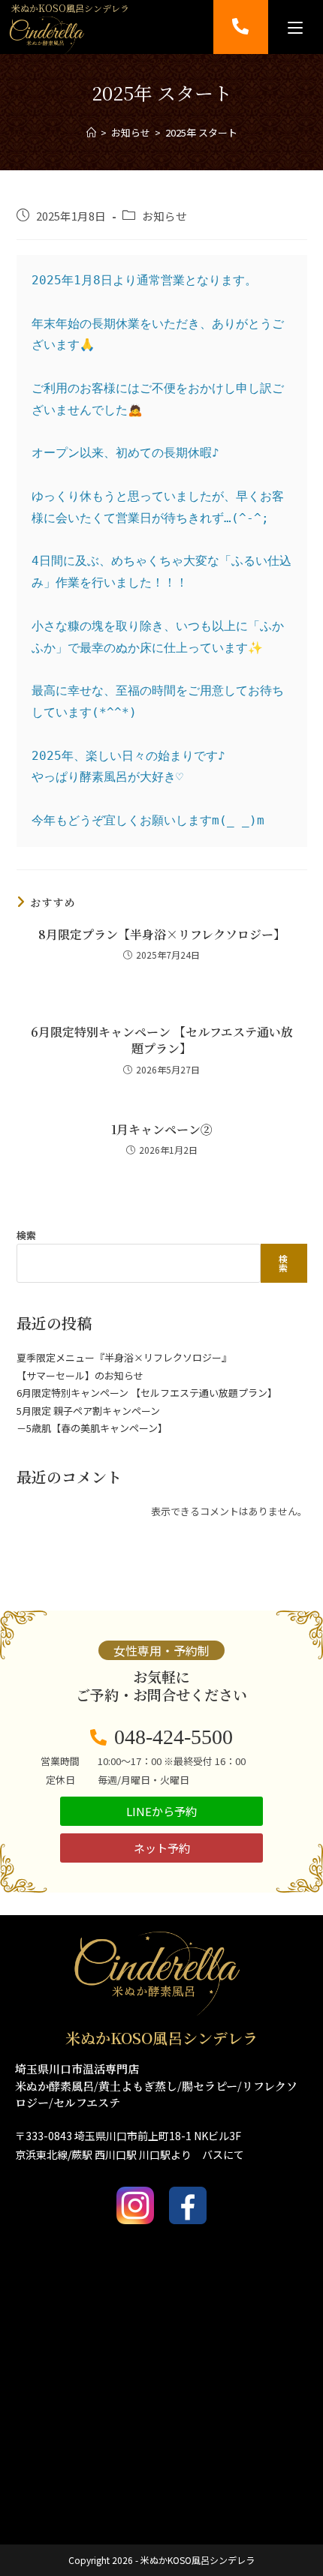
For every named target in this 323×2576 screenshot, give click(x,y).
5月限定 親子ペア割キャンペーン (88, 1411)
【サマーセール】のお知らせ (80, 1375)
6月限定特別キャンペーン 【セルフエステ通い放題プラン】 (162, 1040)
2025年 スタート (201, 132)
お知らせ (165, 216)
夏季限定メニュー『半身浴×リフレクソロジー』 (124, 1357)
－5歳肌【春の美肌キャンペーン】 (92, 1428)
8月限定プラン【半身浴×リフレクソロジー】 (162, 935)
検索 (26, 1235)
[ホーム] (91, 132)
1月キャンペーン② (162, 1130)
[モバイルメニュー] (295, 27)
